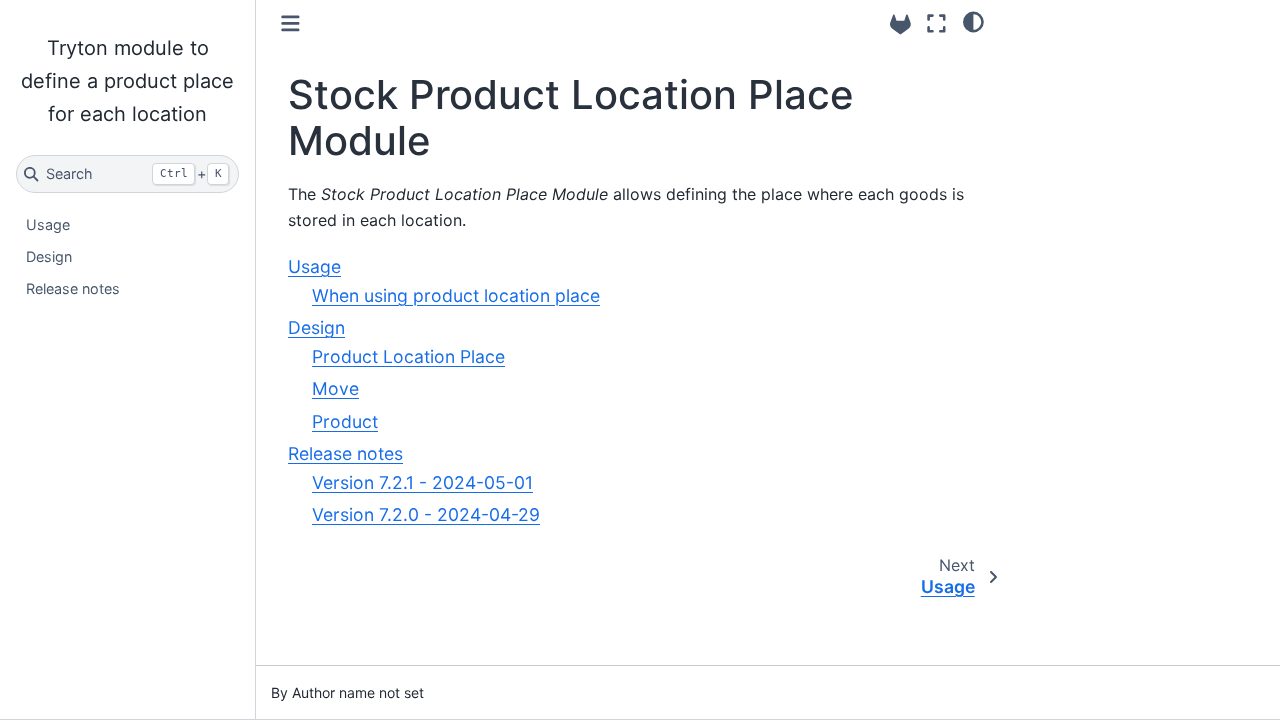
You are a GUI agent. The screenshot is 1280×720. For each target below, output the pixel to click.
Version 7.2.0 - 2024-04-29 (426, 514)
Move (335, 388)
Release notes (73, 288)
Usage (48, 224)
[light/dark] (973, 21)
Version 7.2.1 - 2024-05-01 (422, 482)
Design (49, 256)
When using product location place (456, 295)
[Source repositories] (900, 24)
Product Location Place (408, 356)
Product (345, 421)
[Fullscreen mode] (936, 23)
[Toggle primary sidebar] (290, 23)
